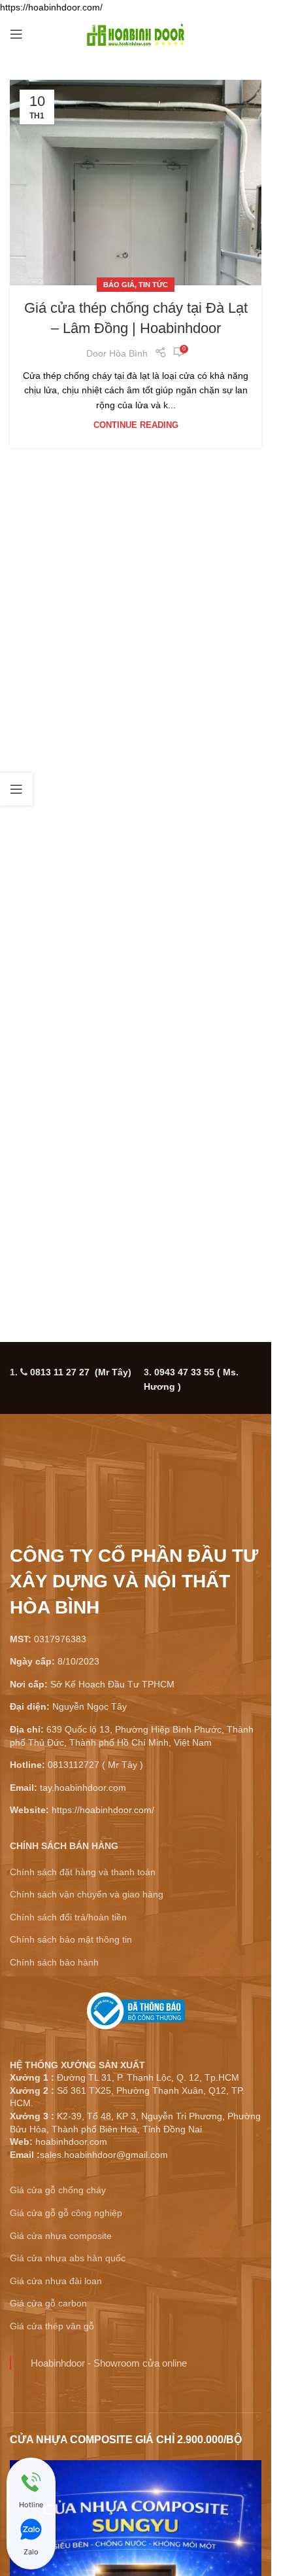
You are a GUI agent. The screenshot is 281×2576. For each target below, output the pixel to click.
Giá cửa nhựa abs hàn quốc (68, 2258)
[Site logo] (136, 33)
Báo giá (119, 285)
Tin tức (153, 285)
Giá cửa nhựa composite (61, 2236)
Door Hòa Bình (117, 353)
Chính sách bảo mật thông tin (71, 1939)
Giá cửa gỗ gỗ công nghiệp (66, 2213)
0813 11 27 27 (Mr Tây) (81, 1372)
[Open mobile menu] (16, 34)
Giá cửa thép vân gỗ (52, 2326)
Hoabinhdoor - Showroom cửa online (109, 2363)
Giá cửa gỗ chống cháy (58, 2190)
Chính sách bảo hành (54, 1962)
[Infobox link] (136, 2016)
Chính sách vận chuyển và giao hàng (87, 1894)
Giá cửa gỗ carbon (48, 2303)
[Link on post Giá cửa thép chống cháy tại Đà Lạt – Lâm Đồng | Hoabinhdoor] (136, 183)
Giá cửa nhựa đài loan (56, 2281)
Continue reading (136, 425)
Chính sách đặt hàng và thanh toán (83, 1872)
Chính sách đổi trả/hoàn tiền (68, 1917)
